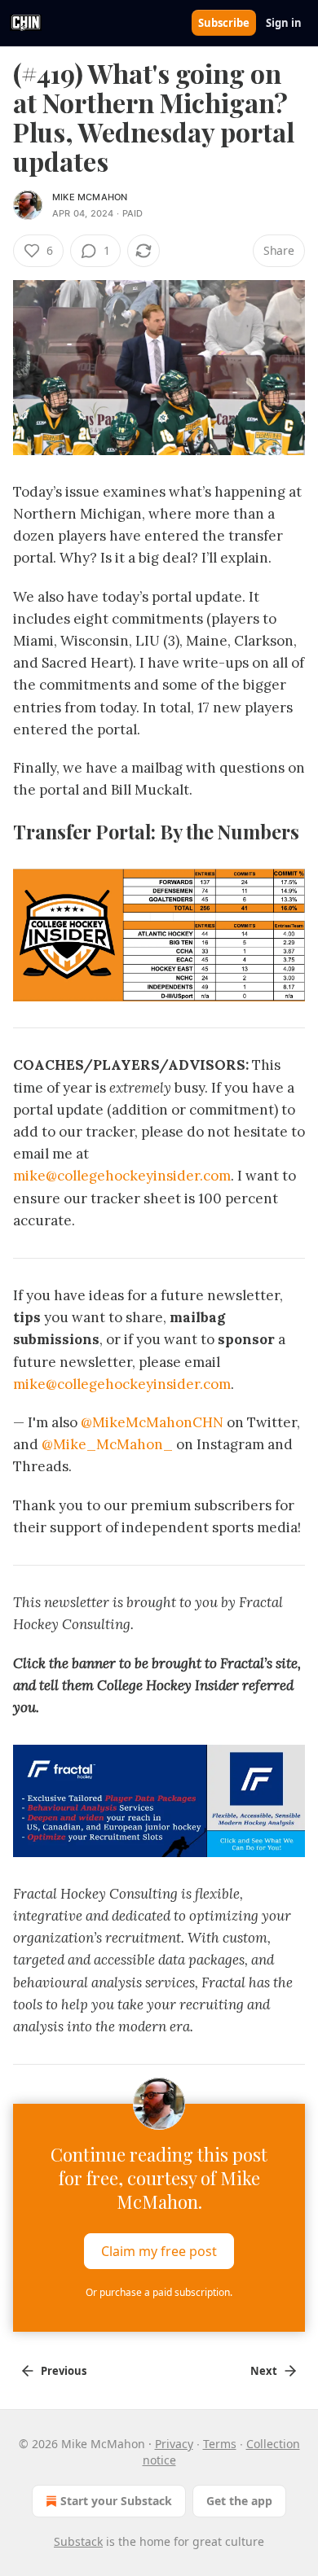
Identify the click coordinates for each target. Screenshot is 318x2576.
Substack (78, 2541)
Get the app (239, 2501)
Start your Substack (116, 2501)
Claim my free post (159, 2251)
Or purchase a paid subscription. (159, 2292)
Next (264, 2371)
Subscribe (224, 23)
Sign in (284, 23)
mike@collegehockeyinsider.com (122, 1176)
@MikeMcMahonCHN (152, 1422)
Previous (64, 2371)
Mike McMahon (90, 197)
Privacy (174, 2444)
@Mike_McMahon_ (109, 1444)
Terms (220, 2444)
